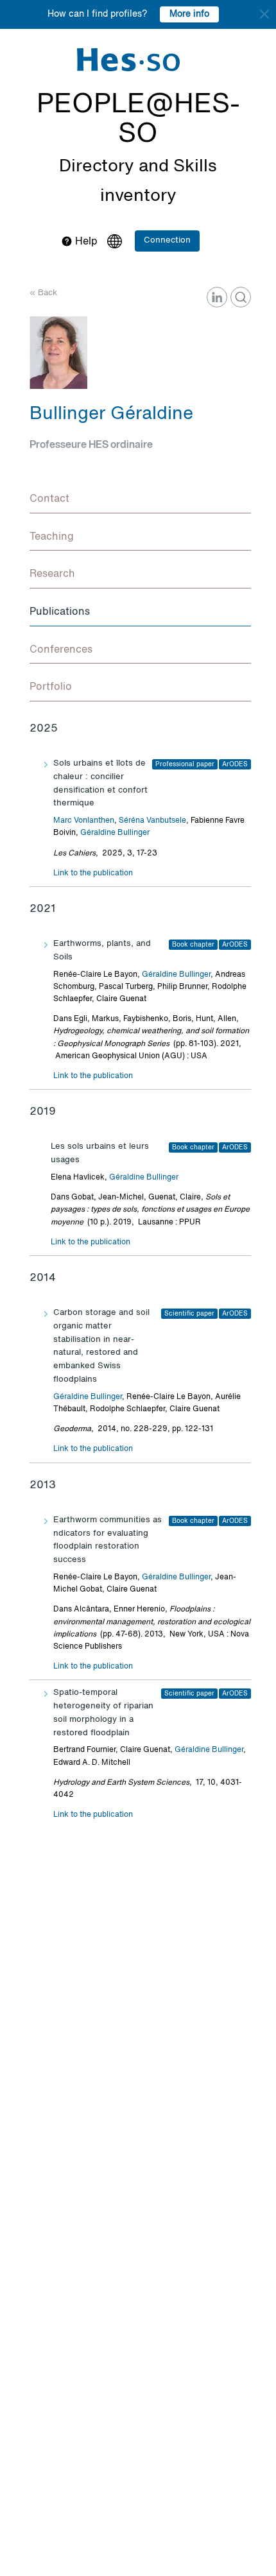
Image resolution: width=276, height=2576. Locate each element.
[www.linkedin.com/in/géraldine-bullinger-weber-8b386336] (217, 297)
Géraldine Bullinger (115, 833)
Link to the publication (93, 873)
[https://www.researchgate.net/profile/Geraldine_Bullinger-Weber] (241, 297)
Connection (167, 240)
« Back (43, 293)
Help (85, 242)
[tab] (140, 500)
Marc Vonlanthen (84, 821)
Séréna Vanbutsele (152, 821)
